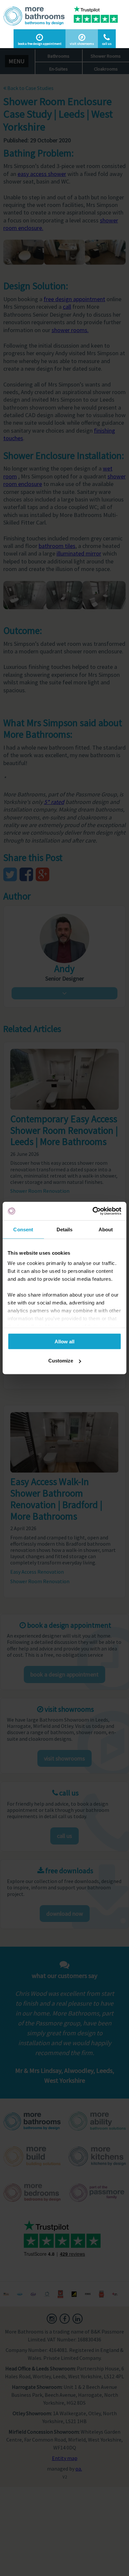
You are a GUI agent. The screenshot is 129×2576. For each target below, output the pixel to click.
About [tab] (106, 1229)
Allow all (64, 1341)
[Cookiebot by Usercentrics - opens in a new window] (93, 1211)
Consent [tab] (23, 1229)
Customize (61, 1361)
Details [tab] (65, 1229)
